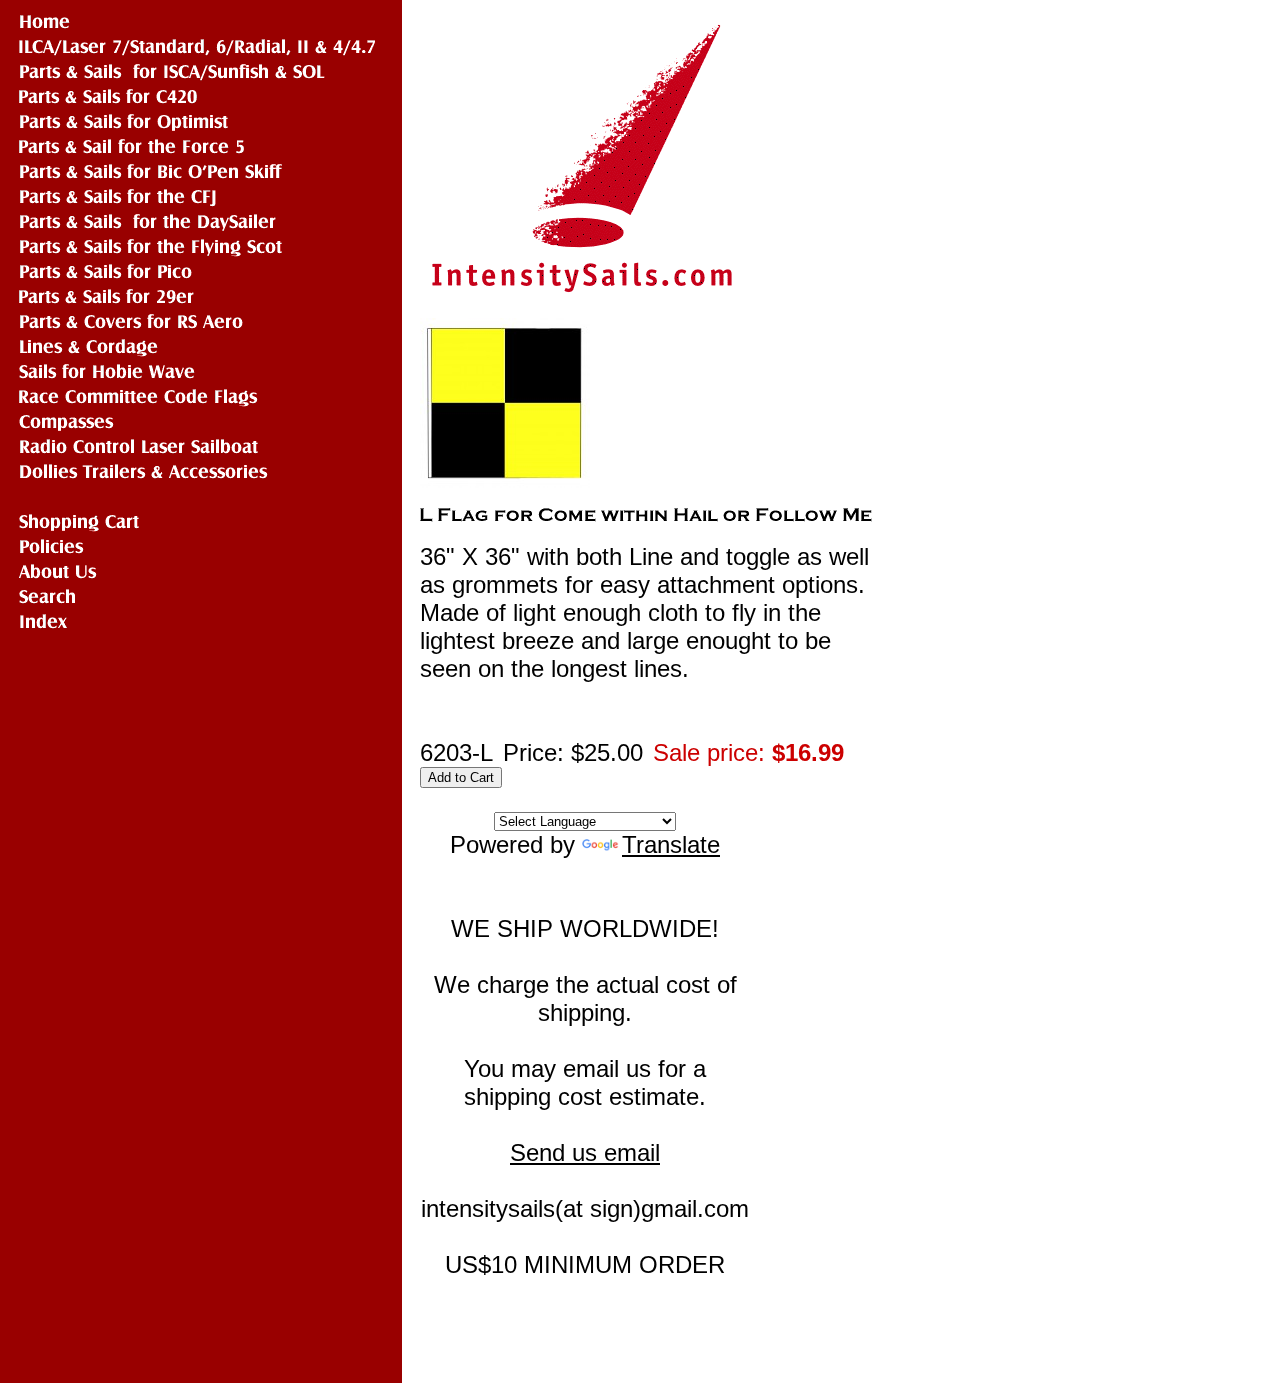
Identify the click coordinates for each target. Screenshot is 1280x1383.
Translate (671, 844)
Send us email (585, 1152)
